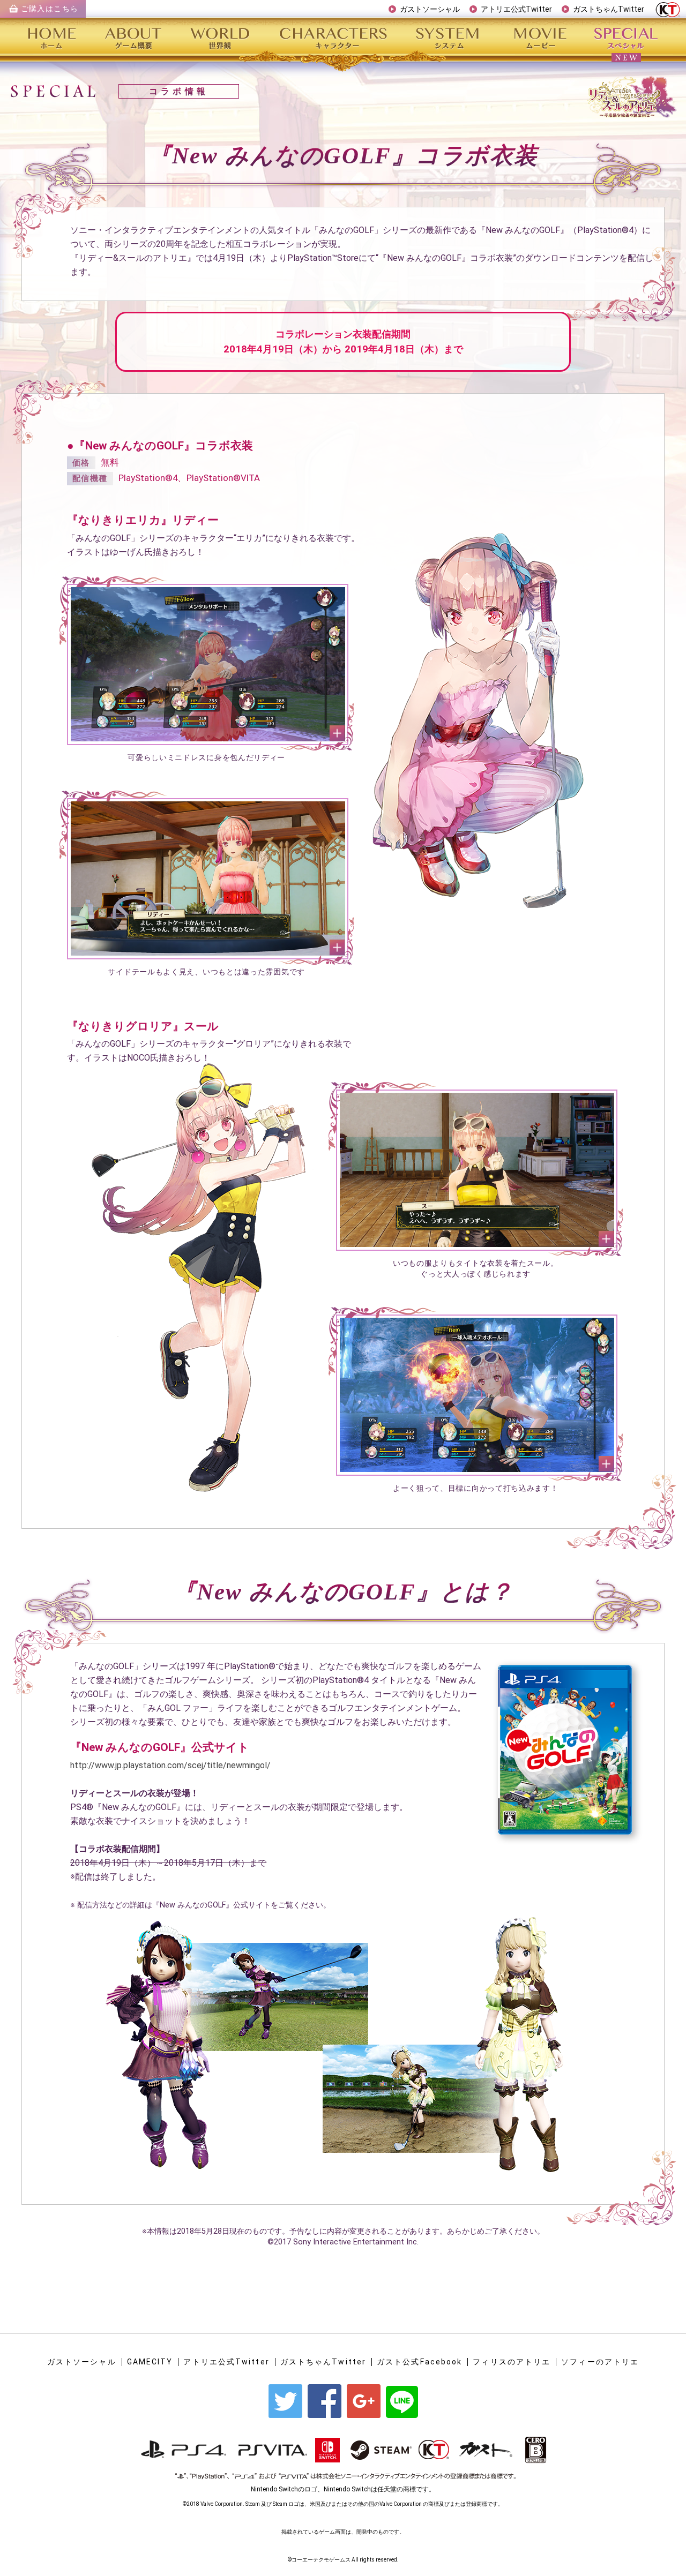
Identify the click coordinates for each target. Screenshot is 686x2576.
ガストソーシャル (430, 9)
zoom (208, 664)
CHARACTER (335, 37)
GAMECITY (150, 2362)
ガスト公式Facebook (419, 2362)
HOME (57, 37)
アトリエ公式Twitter (516, 9)
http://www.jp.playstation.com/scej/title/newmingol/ (170, 1765)
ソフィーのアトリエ (600, 2362)
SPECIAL (624, 37)
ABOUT (134, 37)
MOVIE (540, 37)
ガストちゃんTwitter (609, 9)
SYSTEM (449, 37)
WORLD (222, 37)
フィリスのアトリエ (512, 2362)
